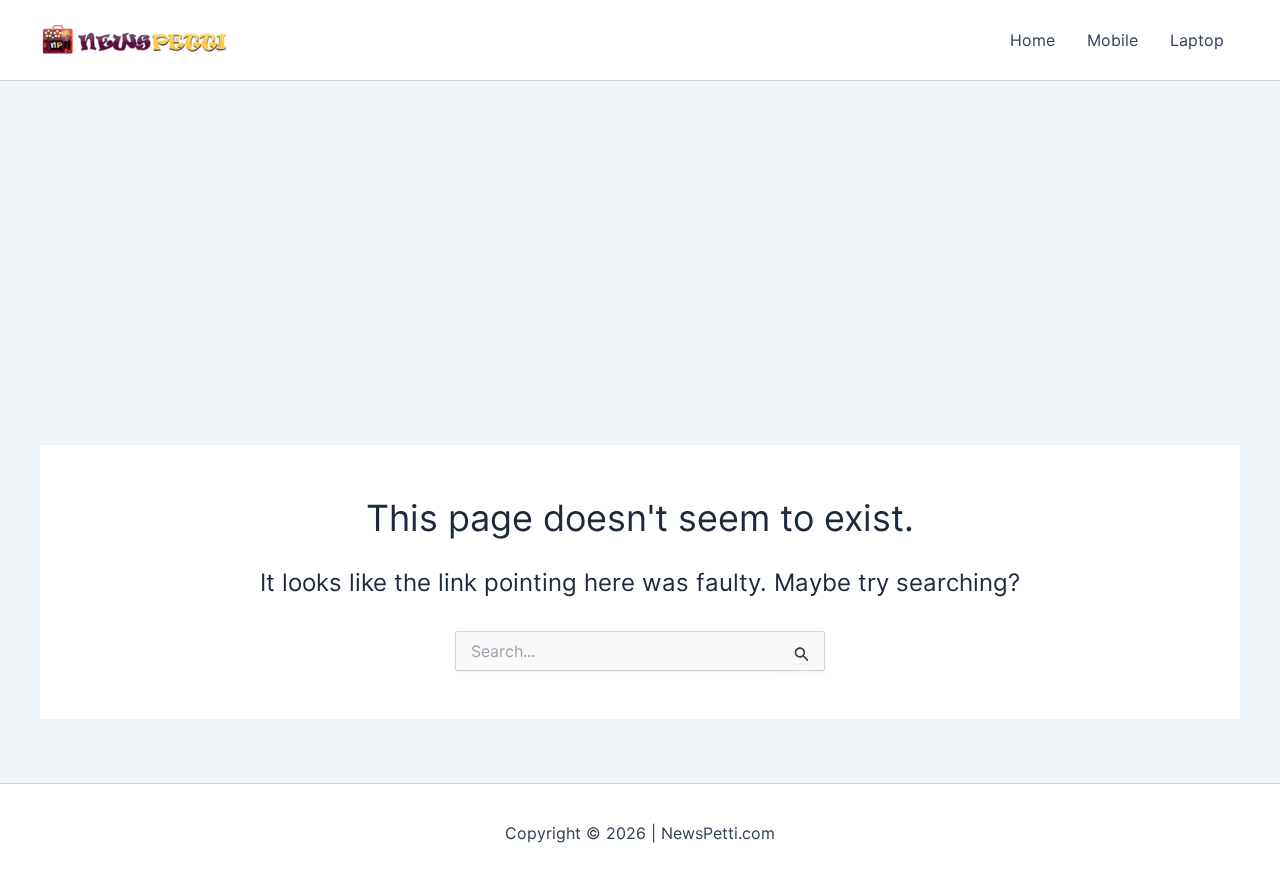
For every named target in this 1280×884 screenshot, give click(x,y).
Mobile (1112, 40)
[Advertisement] (640, 231)
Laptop (1197, 40)
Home (1032, 40)
